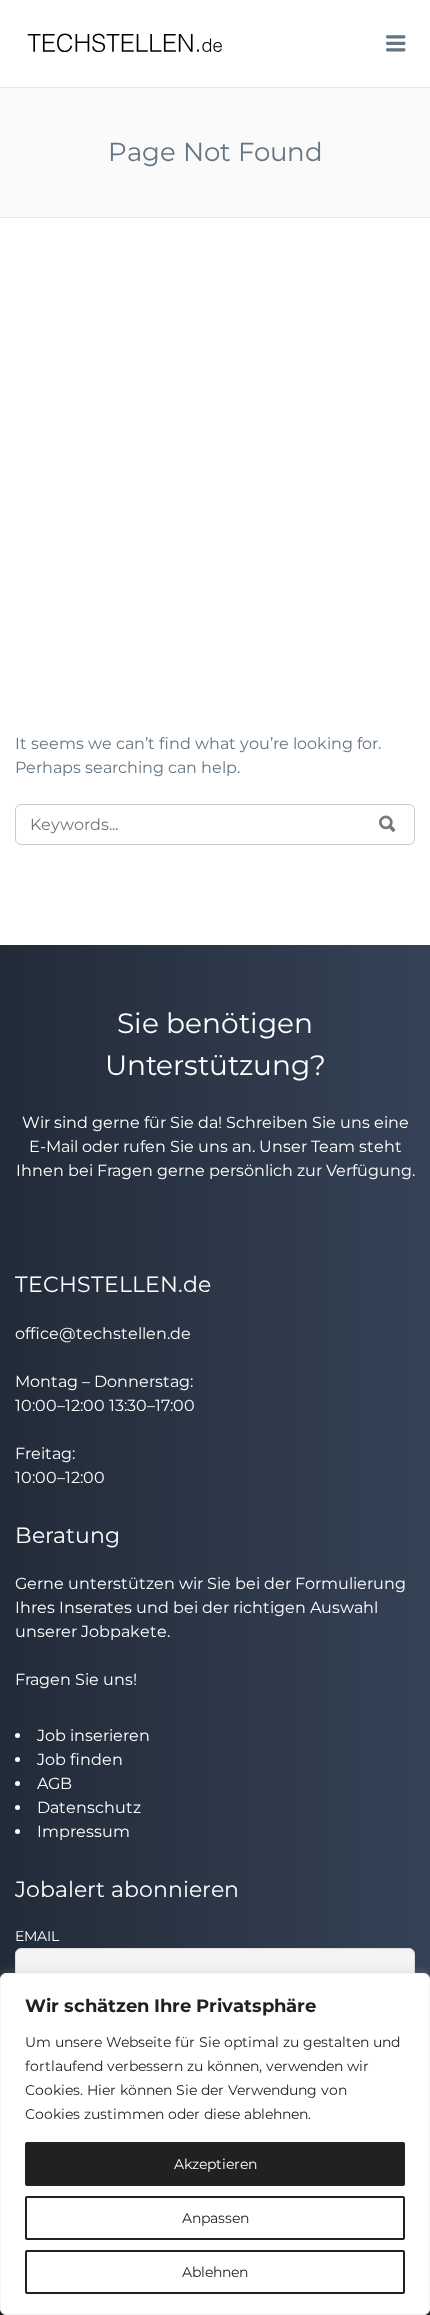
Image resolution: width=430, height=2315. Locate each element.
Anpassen (215, 2218)
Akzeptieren (215, 2164)
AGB (54, 1783)
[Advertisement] (215, 507)
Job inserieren (93, 1735)
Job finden (80, 1759)
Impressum (83, 1831)
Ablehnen (215, 2272)
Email (37, 1936)
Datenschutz (89, 1807)
